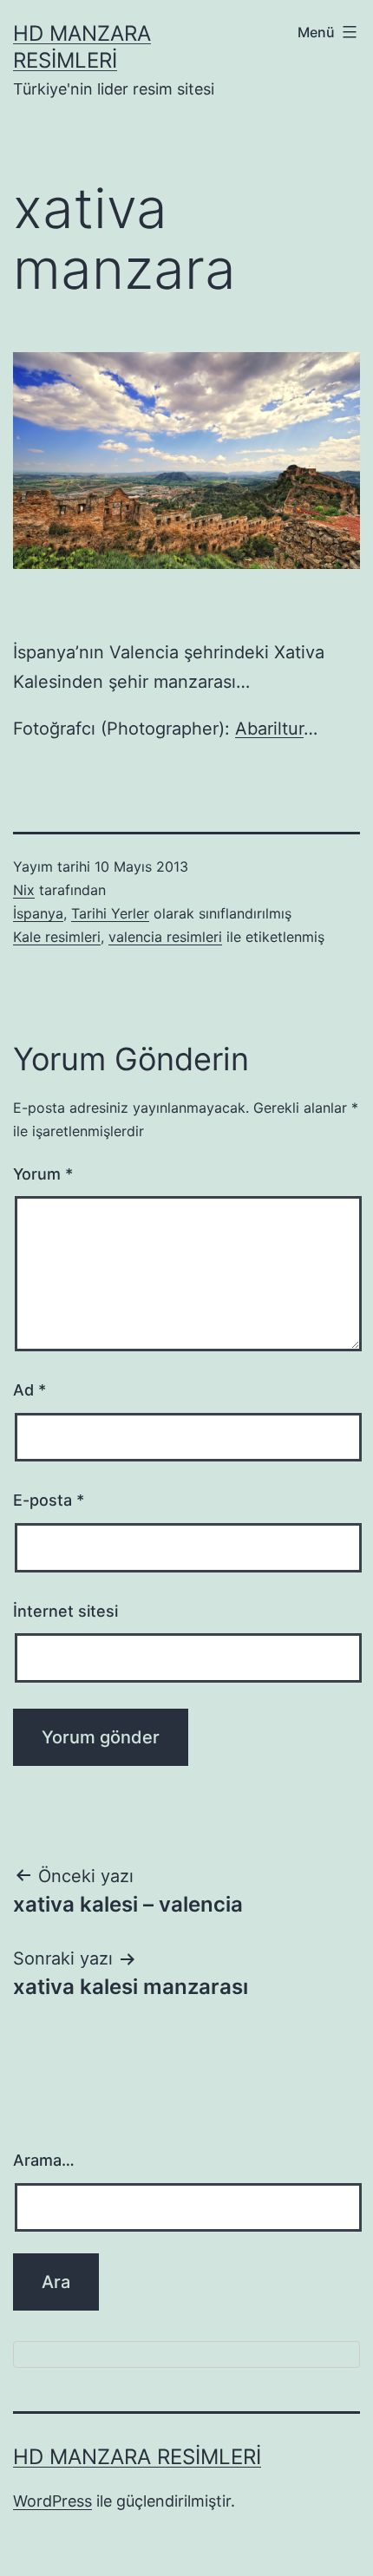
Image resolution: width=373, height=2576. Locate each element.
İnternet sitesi (65, 1611)
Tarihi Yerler (110, 913)
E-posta (49, 1500)
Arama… (44, 2160)
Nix (24, 890)
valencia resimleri (165, 937)
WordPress (52, 2501)
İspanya (38, 913)
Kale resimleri (57, 937)
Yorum (43, 1174)
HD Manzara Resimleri (137, 2457)
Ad (29, 1390)
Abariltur (269, 729)
